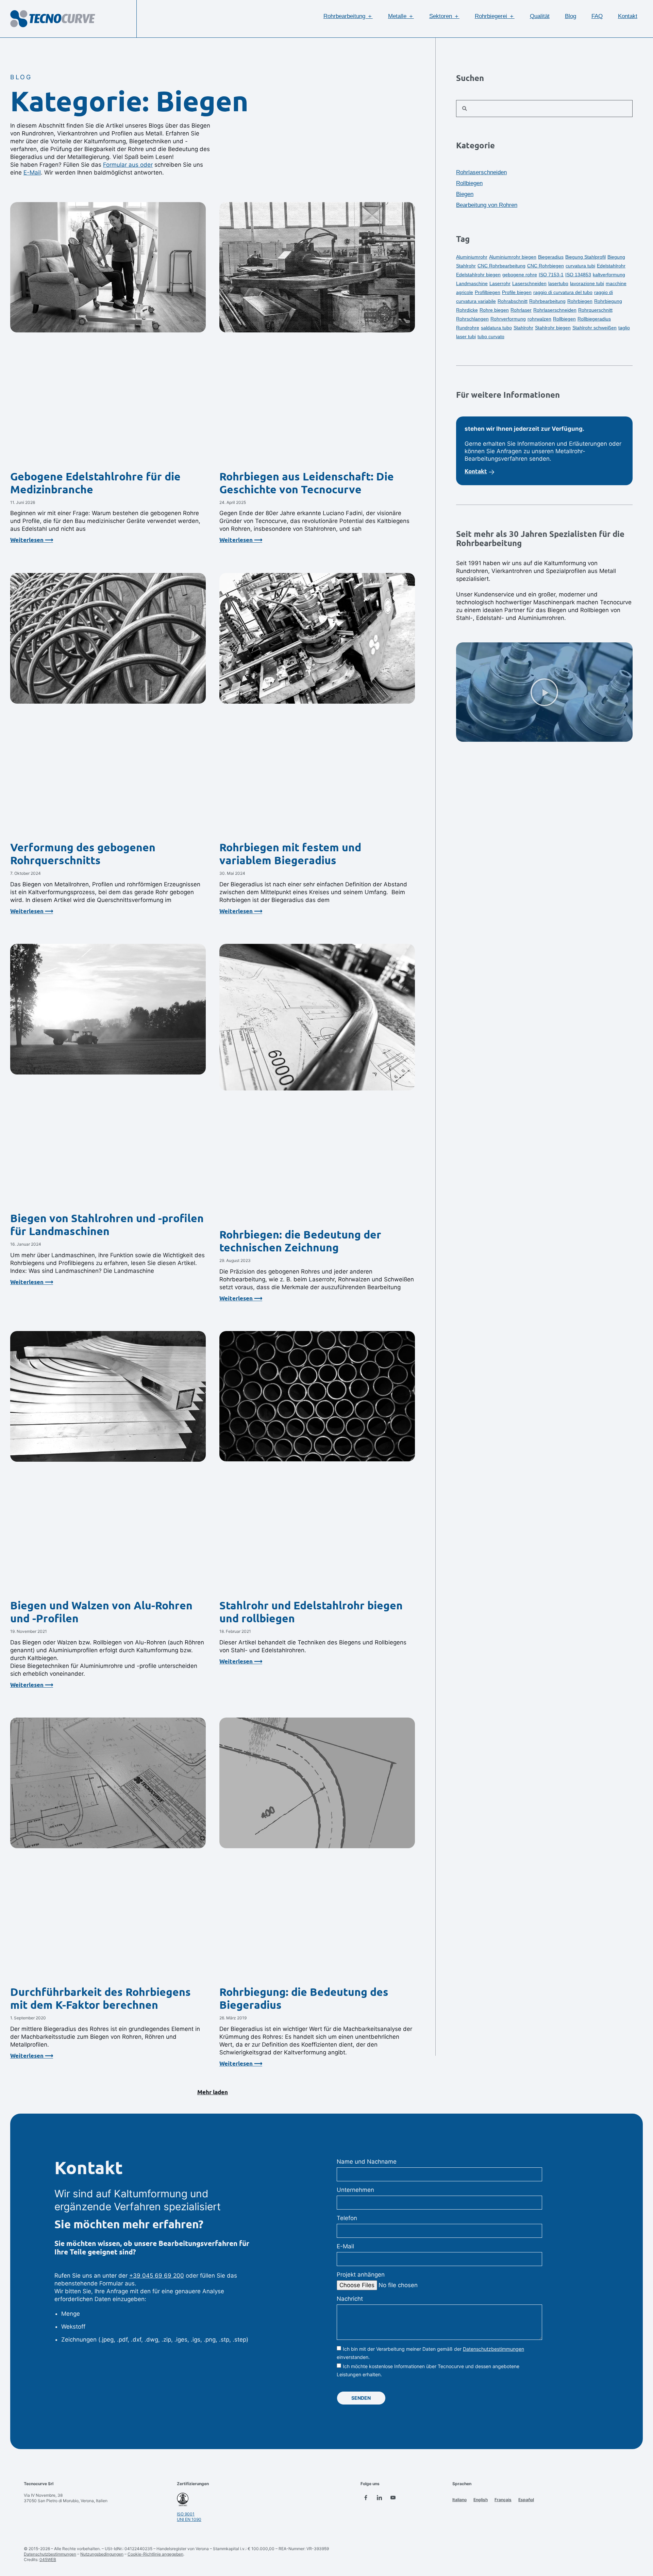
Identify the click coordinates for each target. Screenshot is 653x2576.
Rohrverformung (508, 319)
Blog (571, 16)
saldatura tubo (496, 328)
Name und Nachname (367, 2162)
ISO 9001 (186, 2514)
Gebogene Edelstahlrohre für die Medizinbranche (95, 483)
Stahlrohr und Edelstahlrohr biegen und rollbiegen (311, 1612)
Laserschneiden (529, 283)
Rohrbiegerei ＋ (495, 16)
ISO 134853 (578, 275)
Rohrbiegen (580, 301)
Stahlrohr (523, 328)
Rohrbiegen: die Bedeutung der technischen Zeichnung (300, 1241)
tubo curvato (491, 337)
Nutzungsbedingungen (102, 2554)
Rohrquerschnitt (595, 310)
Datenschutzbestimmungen (493, 2349)
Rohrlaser (521, 310)
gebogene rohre (520, 275)
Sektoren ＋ (444, 16)
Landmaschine (472, 283)
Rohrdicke (467, 310)
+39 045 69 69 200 (157, 2276)
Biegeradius (551, 257)
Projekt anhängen (361, 2275)
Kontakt (628, 16)
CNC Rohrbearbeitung (501, 266)
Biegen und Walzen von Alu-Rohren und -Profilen (101, 1612)
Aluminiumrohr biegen (513, 257)
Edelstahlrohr (611, 266)
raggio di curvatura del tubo (563, 292)
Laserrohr (500, 283)
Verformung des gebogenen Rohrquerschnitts (83, 854)
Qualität (540, 16)
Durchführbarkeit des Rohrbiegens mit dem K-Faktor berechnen (101, 1998)
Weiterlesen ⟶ (32, 540)
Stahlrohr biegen (553, 328)
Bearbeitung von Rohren (487, 205)
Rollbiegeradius (594, 319)
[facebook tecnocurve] (366, 2498)
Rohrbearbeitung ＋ (348, 16)
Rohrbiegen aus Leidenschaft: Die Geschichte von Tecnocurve (307, 483)
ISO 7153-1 (551, 275)
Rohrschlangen (472, 319)
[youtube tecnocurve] (393, 2498)
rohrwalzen (539, 319)
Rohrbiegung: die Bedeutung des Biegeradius (304, 1998)
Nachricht (350, 2299)
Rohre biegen (494, 310)
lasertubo (558, 283)
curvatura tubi (580, 266)
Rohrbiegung (608, 301)
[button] (213, 2093)
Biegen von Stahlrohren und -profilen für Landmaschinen (107, 1225)
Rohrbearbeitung (547, 301)
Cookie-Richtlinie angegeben (155, 2554)
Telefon (347, 2218)
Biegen (465, 194)
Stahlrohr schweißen (595, 328)
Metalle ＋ (401, 16)
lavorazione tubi (587, 283)
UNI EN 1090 (189, 2519)
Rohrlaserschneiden (481, 172)
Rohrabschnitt (513, 301)
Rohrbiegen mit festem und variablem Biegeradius (290, 854)
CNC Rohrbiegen (546, 266)
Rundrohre (468, 328)
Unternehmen (355, 2190)
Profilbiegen (488, 292)
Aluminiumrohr (472, 257)
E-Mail (32, 173)
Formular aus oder (128, 165)
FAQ (597, 16)
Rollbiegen (469, 183)
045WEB (48, 2559)
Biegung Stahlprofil (585, 257)
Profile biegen (517, 292)
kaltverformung (609, 275)
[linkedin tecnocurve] (379, 2498)
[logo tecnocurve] (53, 19)
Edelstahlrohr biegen (478, 275)
